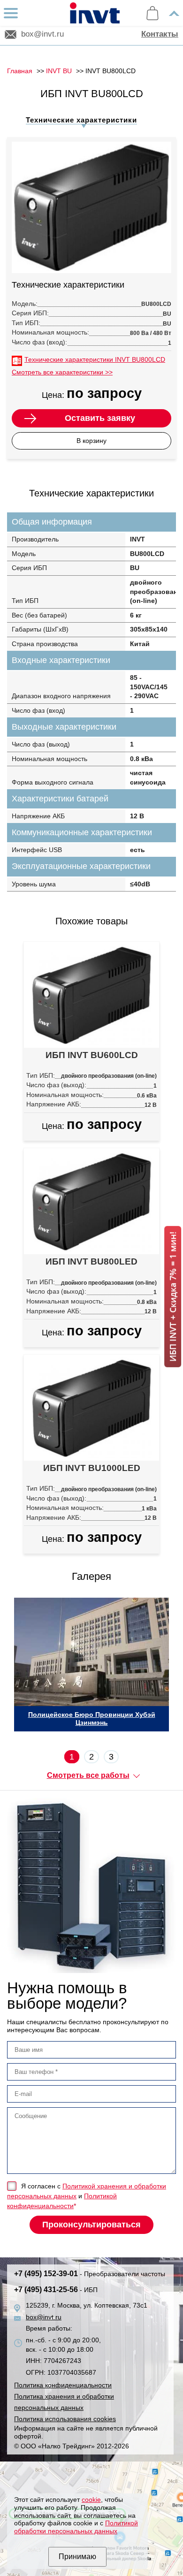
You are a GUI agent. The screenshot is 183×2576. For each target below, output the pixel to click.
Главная (20, 71)
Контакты (160, 34)
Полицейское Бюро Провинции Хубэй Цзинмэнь (92, 1719)
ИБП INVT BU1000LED (92, 1468)
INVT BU (59, 71)
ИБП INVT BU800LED (91, 1261)
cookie (91, 2500)
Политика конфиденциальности (63, 2385)
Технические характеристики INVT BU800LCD (95, 359)
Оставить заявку (100, 418)
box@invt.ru (42, 34)
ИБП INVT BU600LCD (92, 1055)
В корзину (91, 441)
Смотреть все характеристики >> (62, 372)
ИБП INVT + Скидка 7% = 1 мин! (173, 1297)
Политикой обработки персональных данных (76, 2527)
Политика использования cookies (65, 2419)
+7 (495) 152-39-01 (90, 2274)
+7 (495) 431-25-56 (56, 2290)
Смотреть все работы (88, 1775)
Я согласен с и (87, 2196)
